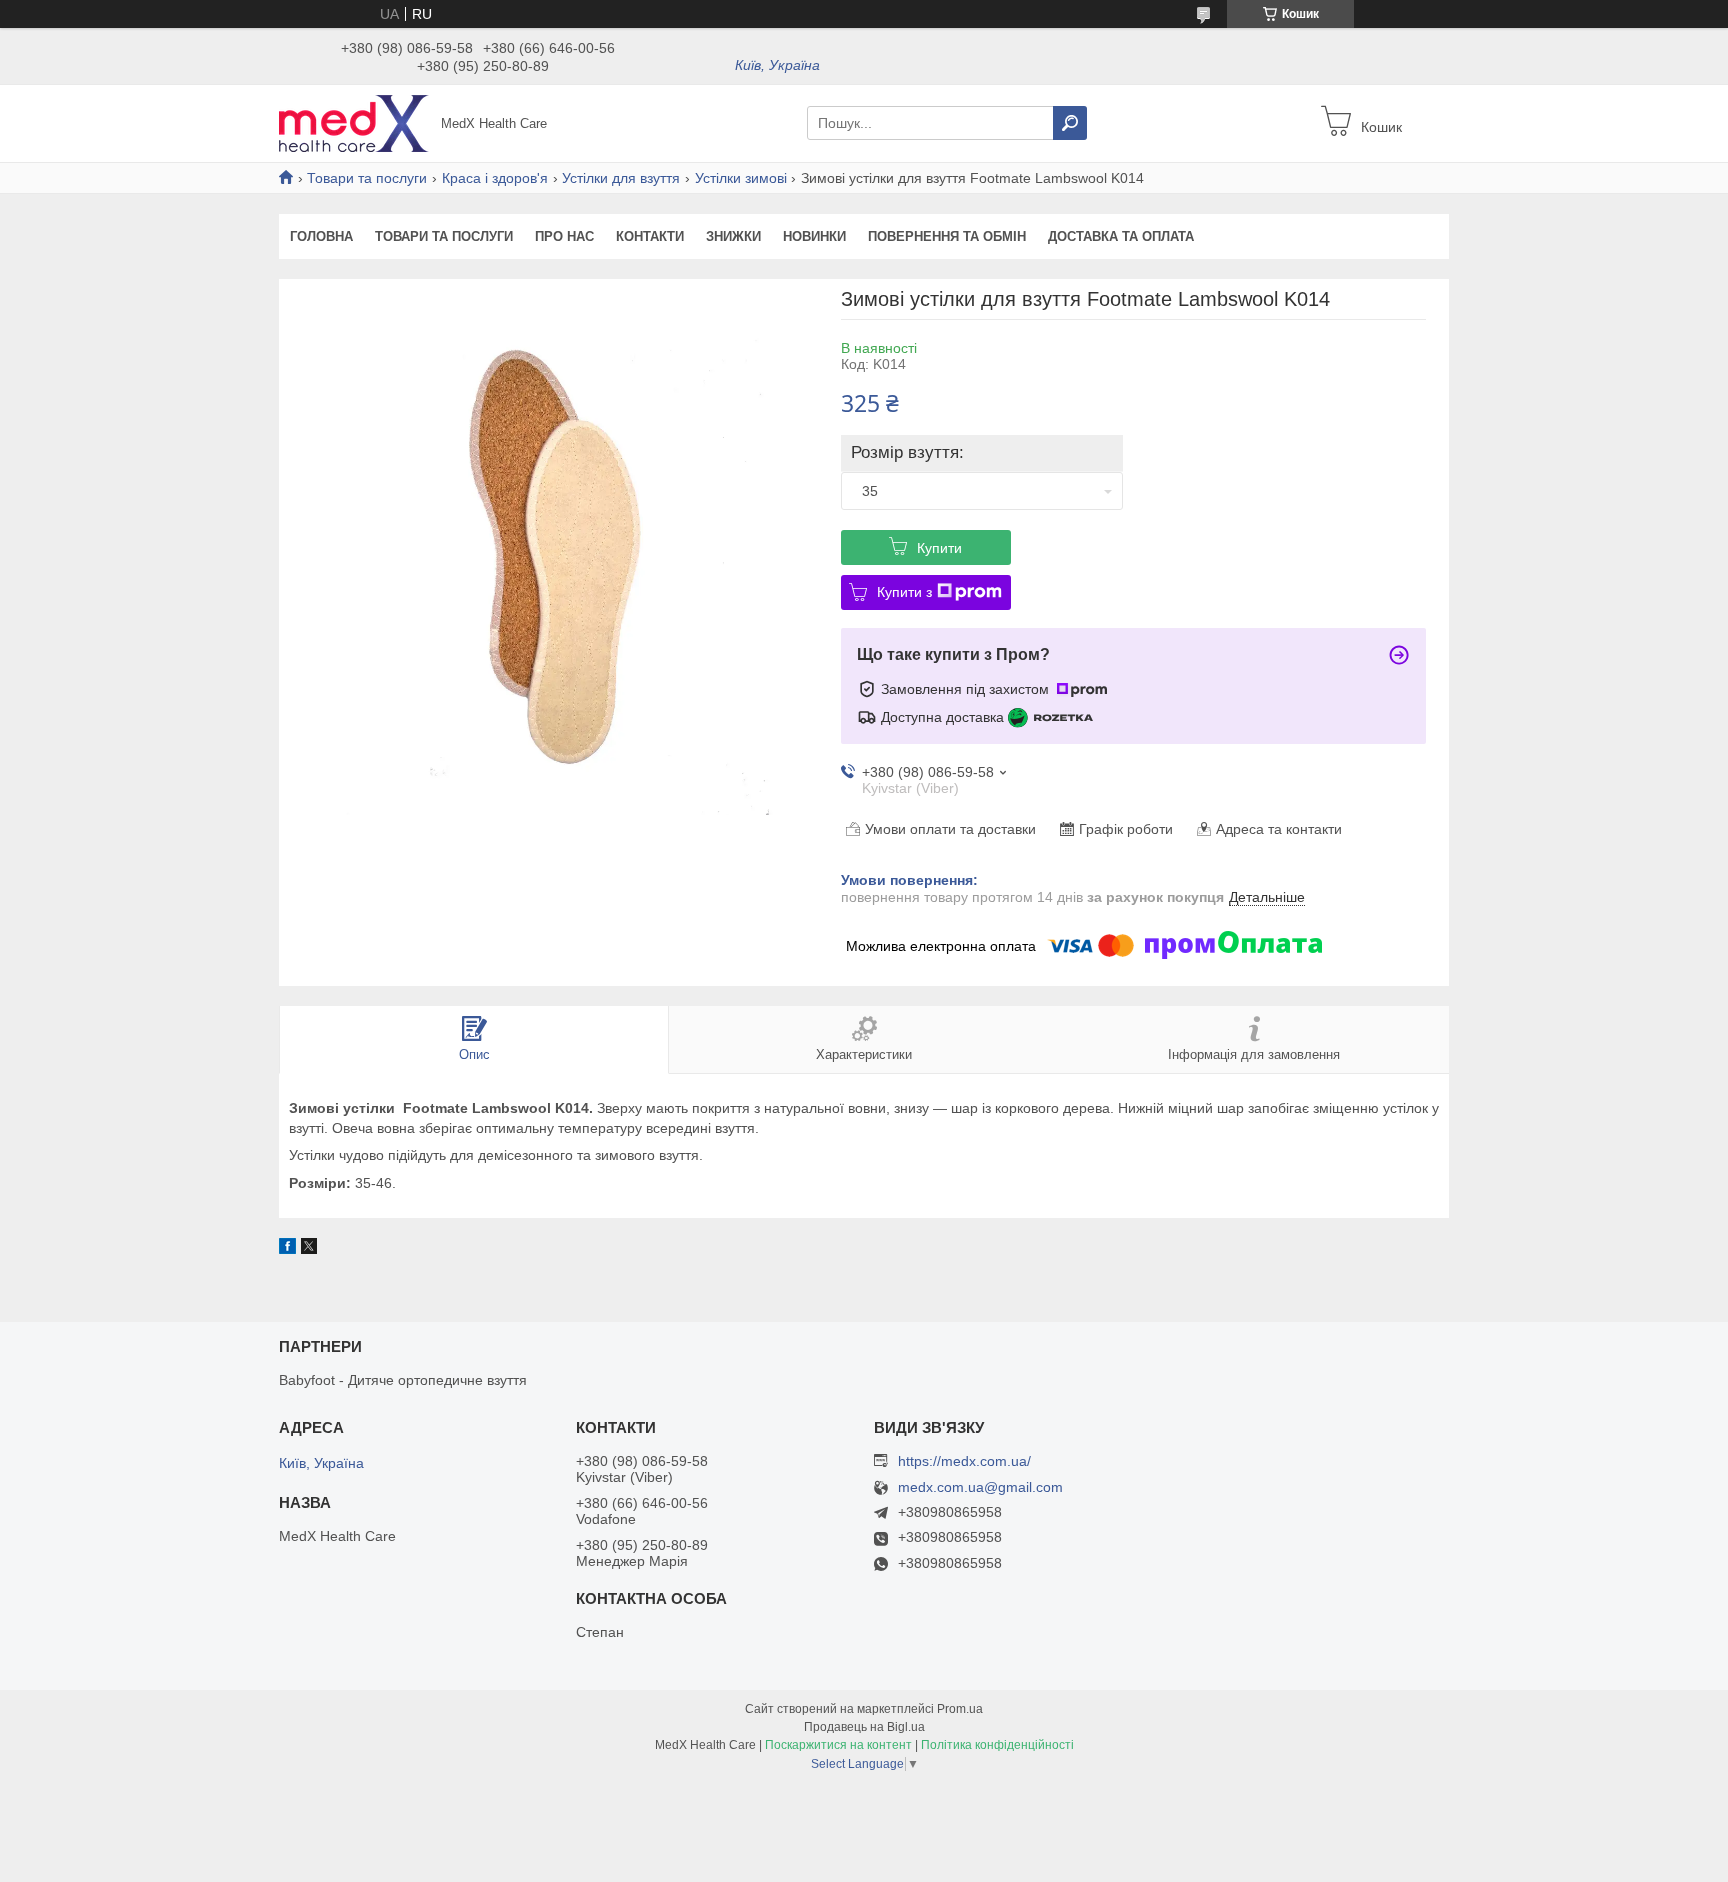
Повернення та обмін (947, 236)
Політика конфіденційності (997, 1745)
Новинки (814, 236)
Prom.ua (960, 1709)
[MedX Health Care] (354, 122)
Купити (939, 548)
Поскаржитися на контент (838, 1745)
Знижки (733, 236)
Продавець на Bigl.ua (864, 1727)
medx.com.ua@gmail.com (980, 1487)
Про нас (564, 236)
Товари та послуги (367, 178)
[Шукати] (1070, 123)
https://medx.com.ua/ (964, 1461)
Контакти (650, 236)
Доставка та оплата (1121, 236)
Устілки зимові (741, 178)
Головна (321, 236)
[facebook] (287, 1249)
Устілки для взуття (621, 178)
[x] (309, 1249)
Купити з (904, 592)
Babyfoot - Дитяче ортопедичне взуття (403, 1380)
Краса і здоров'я (495, 178)
